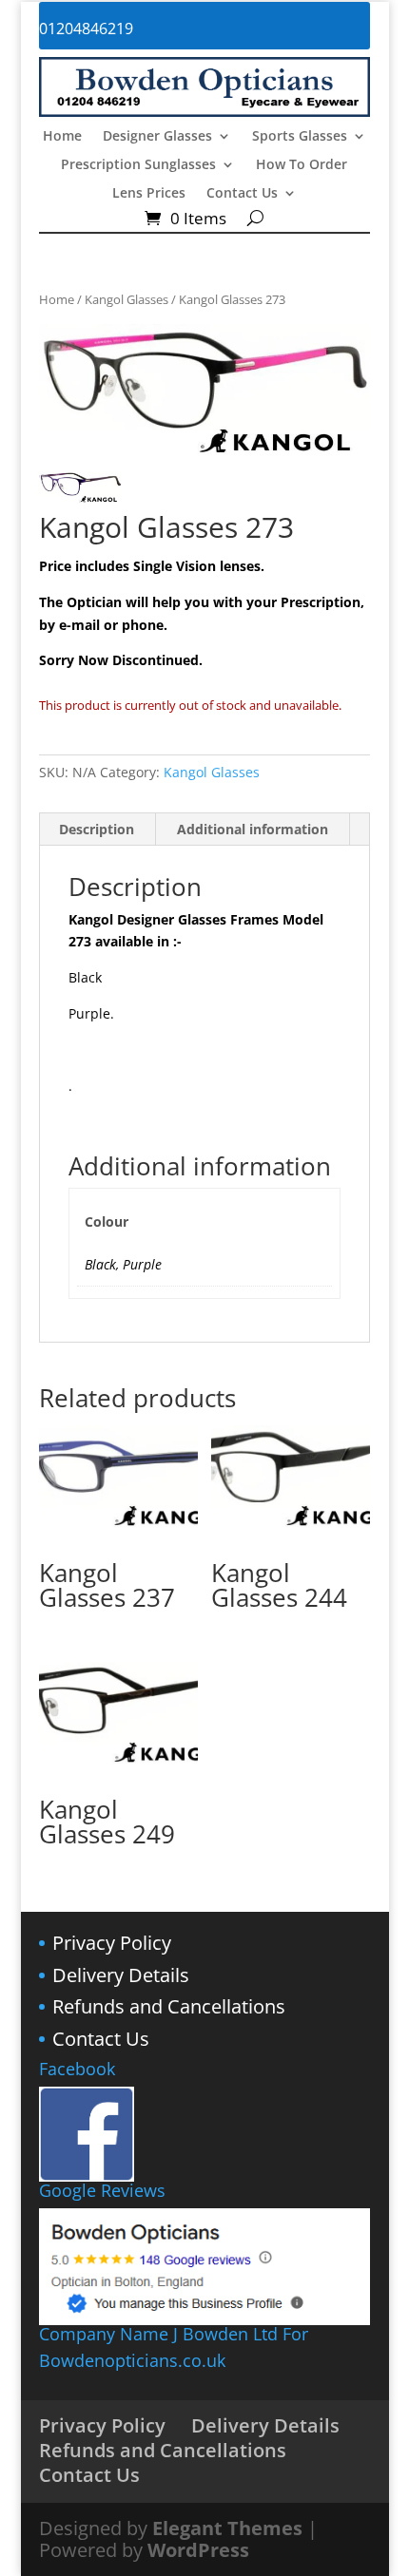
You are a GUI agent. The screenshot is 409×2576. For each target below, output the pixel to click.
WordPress (198, 2550)
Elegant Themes (227, 2528)
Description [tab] (97, 829)
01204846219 (86, 29)
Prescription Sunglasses (138, 165)
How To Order (302, 165)
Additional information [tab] (253, 829)
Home (62, 137)
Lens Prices (149, 194)
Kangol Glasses (127, 299)
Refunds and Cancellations (169, 2006)
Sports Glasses (300, 137)
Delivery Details (121, 1975)
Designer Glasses (157, 137)
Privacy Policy (112, 1943)
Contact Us (242, 194)
